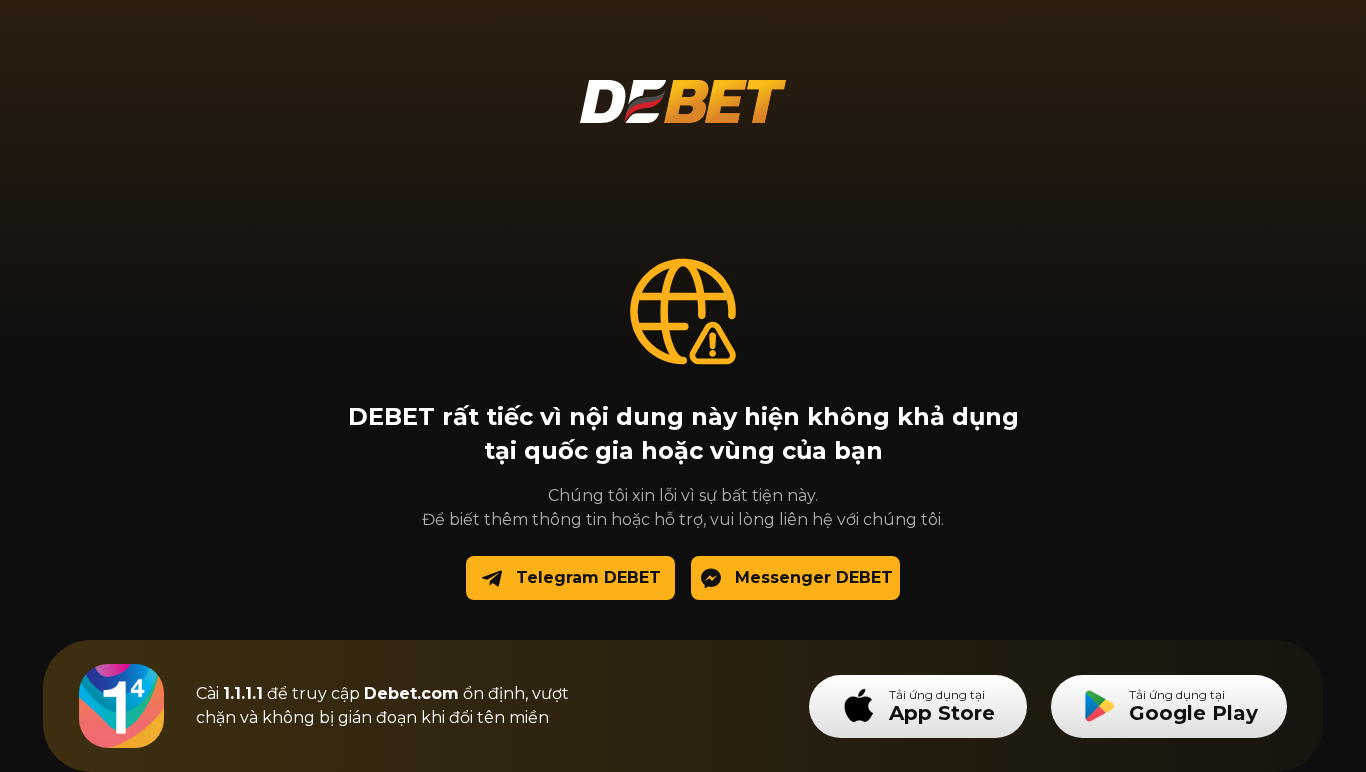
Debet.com (411, 693)
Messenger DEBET (814, 577)
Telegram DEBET (588, 577)
